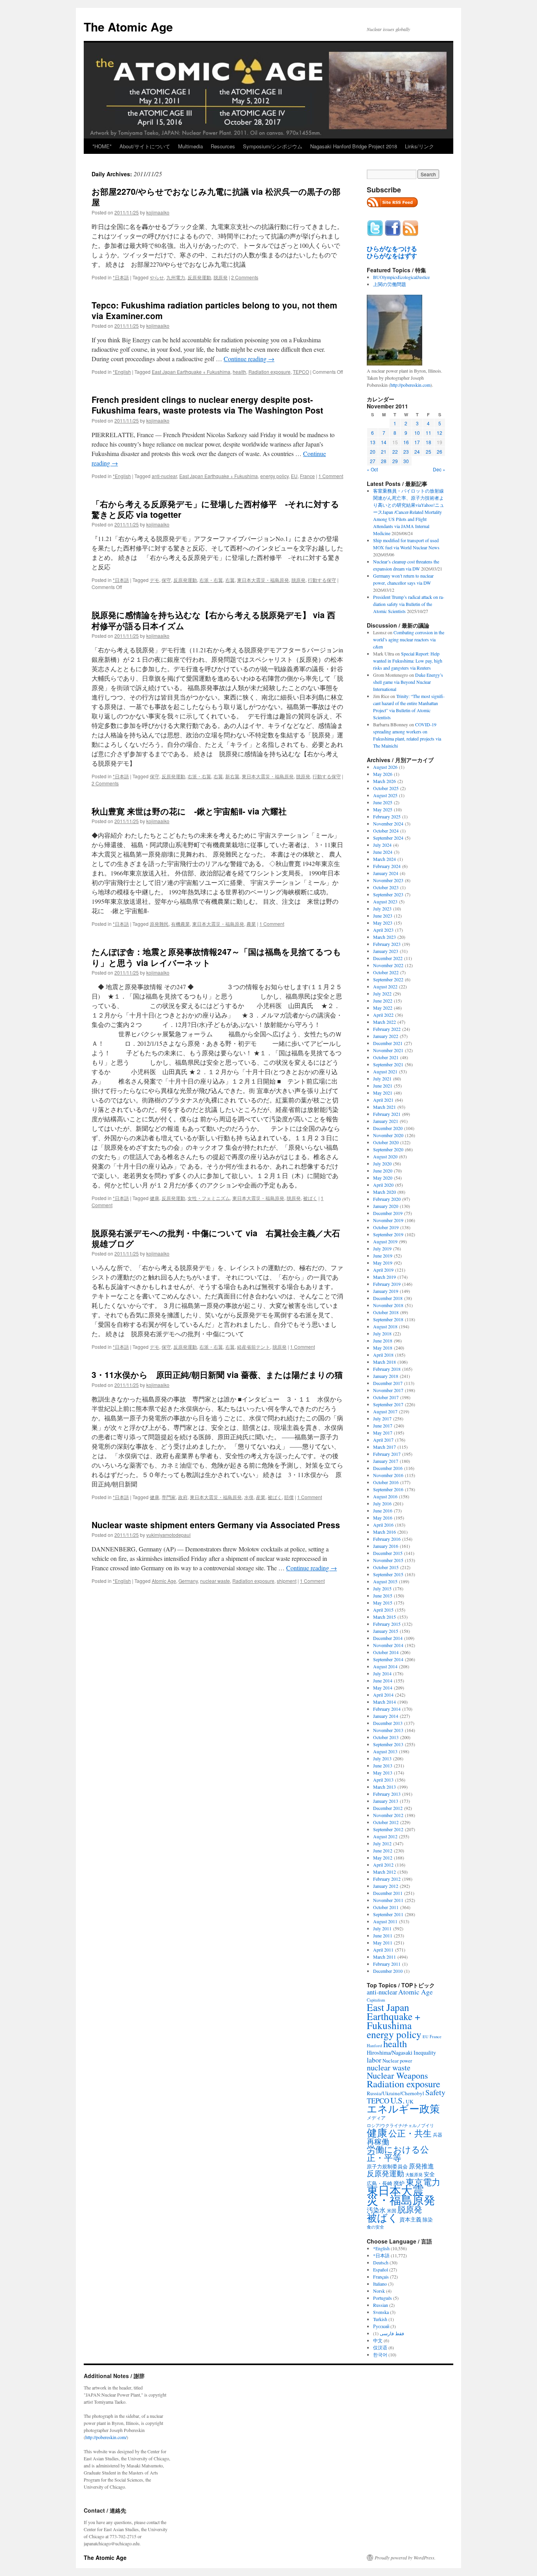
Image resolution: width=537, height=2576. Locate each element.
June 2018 (383, 1341)
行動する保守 (322, 580)
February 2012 (387, 1879)
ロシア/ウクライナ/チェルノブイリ (400, 2125)
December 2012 (388, 1808)
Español (381, 2269)
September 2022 (388, 979)
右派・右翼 (211, 580)
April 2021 (383, 1100)
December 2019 (388, 1213)
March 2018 (384, 1362)
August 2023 (385, 901)
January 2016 (386, 1546)
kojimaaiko (158, 212)
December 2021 (388, 1043)
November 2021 (388, 1050)
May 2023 (383, 923)
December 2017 (388, 1383)
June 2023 (383, 916)
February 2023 (387, 944)
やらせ (157, 277)
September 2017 (388, 1404)
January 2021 (386, 1121)
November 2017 (388, 1390)
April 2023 (383, 930)
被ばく (310, 1198)
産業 (261, 1497)
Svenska (381, 2312)
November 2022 (388, 965)
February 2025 (387, 816)
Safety (435, 2092)
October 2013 (386, 1737)
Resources (223, 146)
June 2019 (383, 1256)
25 (428, 451)
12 (440, 433)
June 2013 (383, 1765)
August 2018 (385, 1326)
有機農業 (180, 924)
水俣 (249, 1497)
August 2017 (385, 1411)
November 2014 (388, 1645)
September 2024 (388, 838)
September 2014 (388, 1659)
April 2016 (383, 1525)
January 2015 (386, 1631)
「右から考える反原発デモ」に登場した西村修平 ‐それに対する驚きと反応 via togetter (215, 509)
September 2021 (388, 1064)
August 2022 (385, 986)
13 (373, 442)
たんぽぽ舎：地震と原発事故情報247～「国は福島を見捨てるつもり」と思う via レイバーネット (216, 957)
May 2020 (383, 1178)
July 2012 (382, 1843)
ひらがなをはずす (392, 256)
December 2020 (388, 1128)
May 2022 (383, 1008)
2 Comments (245, 277)
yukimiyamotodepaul (168, 1535)
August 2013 (385, 1751)
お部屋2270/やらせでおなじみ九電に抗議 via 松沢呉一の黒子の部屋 (216, 197)
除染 (428, 2220)
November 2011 (388, 1900)
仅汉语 (380, 2347)
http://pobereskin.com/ (106, 2437)
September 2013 (388, 1744)
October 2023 (386, 887)
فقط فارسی (392, 2333)
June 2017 (383, 1426)
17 (417, 442)
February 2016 (387, 1539)
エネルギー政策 (403, 2108)
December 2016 (388, 1468)
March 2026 (384, 781)
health (239, 372)
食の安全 (375, 2227)
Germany (188, 1581)
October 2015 (386, 1567)
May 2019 (383, 1263)
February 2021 (387, 1114)
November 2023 (388, 880)
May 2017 (383, 1433)
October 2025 (386, 788)
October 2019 (386, 1227)
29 (395, 461)
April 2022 (383, 1015)
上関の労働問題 (390, 284)
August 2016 (385, 1496)
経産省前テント (254, 1347)
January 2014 (386, 1716)
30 (406, 461)
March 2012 (384, 1872)
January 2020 (386, 1206)
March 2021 (384, 1107)
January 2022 (386, 1036)
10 (417, 433)
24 (417, 451)
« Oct (372, 469)
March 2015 (384, 1617)
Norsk (379, 2291)
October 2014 (386, 1652)
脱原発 (221, 277)
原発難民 (159, 924)
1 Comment (331, 476)
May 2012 (383, 1858)
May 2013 (383, 1773)
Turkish (380, 2319)
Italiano (380, 2284)
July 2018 (382, 1333)
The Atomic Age (128, 27)
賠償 (289, 1497)
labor (374, 2060)
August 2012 (385, 1836)
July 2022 (382, 993)
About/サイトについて (145, 146)
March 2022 (384, 1022)
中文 (378, 2340)
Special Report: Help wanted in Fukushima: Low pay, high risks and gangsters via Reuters (408, 661)
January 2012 (386, 1886)
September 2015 (388, 1574)
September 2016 (388, 1489)
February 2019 (387, 1284)
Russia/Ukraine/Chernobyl (395, 2093)
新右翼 (232, 776)
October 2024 (386, 831)
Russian (381, 2305)
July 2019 (382, 1248)
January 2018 (386, 1376)
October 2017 (386, 1397)
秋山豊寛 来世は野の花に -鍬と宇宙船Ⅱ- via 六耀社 (189, 811)
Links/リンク (419, 146)
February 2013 (387, 1794)
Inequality (425, 2052)
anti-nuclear (164, 476)
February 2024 (387, 866)
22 (395, 451)
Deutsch (381, 2262)
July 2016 (382, 1503)
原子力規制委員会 (387, 2166)
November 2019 (388, 1220)
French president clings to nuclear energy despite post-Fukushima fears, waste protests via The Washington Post (207, 405)
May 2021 (383, 1093)
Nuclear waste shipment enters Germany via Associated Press (216, 1525)
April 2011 (383, 1950)
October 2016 (386, 1482)
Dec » (439, 469)
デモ (154, 580)
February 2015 (387, 1624)
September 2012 (388, 1829)
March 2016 (384, 1532)
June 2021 (383, 1086)
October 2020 (386, 1142)
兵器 (438, 2135)
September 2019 (388, 1234)
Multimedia (190, 146)
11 (428, 433)
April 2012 (383, 1865)
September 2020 (388, 1149)
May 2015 (383, 1603)
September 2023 (388, 894)
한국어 (380, 2354)
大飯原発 (414, 2174)
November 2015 (388, 1560)
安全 (429, 2174)
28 (384, 461)
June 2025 (383, 802)
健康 (154, 1198)
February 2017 (387, 1454)
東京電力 (423, 2182)
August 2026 (385, 767)
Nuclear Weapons (397, 2075)
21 (384, 451)
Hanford (374, 2045)
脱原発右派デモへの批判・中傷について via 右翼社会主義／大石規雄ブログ (216, 1238)
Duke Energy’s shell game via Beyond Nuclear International (408, 682)
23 (406, 451)
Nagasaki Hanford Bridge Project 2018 (354, 146)
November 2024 (388, 824)
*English (122, 372)
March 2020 (384, 1192)
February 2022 (387, 1029)
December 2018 (388, 1298)
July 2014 (382, 1673)
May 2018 (383, 1348)
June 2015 (383, 1595)
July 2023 (382, 909)
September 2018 (388, 1319)
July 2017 (382, 1418)
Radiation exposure (269, 372)
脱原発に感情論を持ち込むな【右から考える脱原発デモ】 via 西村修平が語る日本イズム (213, 620)
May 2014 (383, 1688)
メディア (376, 2118)
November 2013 (388, 1730)
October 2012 (386, 1822)
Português (383, 2298)
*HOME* (102, 146)
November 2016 (388, 1475)
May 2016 (383, 1518)
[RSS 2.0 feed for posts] (392, 209)
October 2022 (386, 972)
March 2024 (384, 859)
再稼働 (378, 2141)
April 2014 (383, 1695)
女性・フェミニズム (209, 1198)
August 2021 (385, 1071)
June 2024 (383, 852)
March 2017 (384, 1447)
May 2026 (383, 774)
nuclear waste (215, 1581)
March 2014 (384, 1702)
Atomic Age (164, 1581)
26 (440, 451)
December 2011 (388, 1893)
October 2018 (386, 1312)
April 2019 (383, 1270)
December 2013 (388, 1723)
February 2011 (387, 1964)
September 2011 (388, 1914)
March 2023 (384, 937)
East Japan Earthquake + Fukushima (191, 372)
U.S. (397, 2100)
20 (373, 451)
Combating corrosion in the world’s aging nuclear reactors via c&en (409, 639)
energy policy (274, 476)
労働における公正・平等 (398, 2153)
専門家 (169, 1497)
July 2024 (382, 845)
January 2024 (386, 873)
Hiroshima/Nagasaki (390, 2052)
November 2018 (388, 1305)
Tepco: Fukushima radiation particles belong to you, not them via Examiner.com (214, 310)
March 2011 (384, 1957)
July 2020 (382, 1163)
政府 (183, 1497)
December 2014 (388, 1638)
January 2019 (386, 1291)
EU (294, 476)
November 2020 (388, 1135)
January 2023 (386, 951)
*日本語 (121, 277)
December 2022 (388, 958)
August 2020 (385, 1156)
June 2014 (383, 1680)
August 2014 (385, 1666)
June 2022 (383, 1001)
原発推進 (421, 2166)
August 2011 (385, 1921)
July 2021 (382, 1078)
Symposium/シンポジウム (273, 146)
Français (381, 2277)
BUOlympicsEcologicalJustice (401, 277)
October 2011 (386, 1907)
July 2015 (382, 1588)
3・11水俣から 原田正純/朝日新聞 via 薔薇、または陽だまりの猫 (217, 1374)
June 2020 (383, 1171)
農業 (251, 924)
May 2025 (383, 809)
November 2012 (388, 1815)
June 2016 (383, 1511)
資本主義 (410, 2219)
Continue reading (249, 359)
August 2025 (385, 795)
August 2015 (385, 1581)
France (307, 476)
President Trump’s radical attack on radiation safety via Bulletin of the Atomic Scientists (409, 604)
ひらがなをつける (392, 249)
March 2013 (384, 1787)
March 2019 (384, 1277)
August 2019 (385, 1241)
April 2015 (383, 1610)
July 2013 (382, 1758)
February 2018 (387, 1369)
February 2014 (387, 1709)
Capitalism (376, 2000)
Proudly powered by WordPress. (405, 2558)
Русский (381, 2326)
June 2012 (383, 1850)
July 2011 (382, 1928)
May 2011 (383, 1943)
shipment (287, 1581)
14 (384, 442)
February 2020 (387, 1199)
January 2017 (386, 1461)
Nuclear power (397, 2061)
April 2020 (383, 1185)
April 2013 (383, 1780)
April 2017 (383, 1440)
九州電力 (176, 277)
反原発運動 (199, 277)
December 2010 (388, 1971)
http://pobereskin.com (410, 385)
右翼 (230, 580)
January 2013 (386, 1801)
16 (406, 442)
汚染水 (376, 2210)
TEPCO (301, 372)
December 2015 (388, 1553)
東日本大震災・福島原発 (263, 580)
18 (428, 442)
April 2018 (383, 1355)
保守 (166, 580)
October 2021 (386, 1057)
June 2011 (383, 1935)
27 (373, 461)
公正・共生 (410, 2133)
